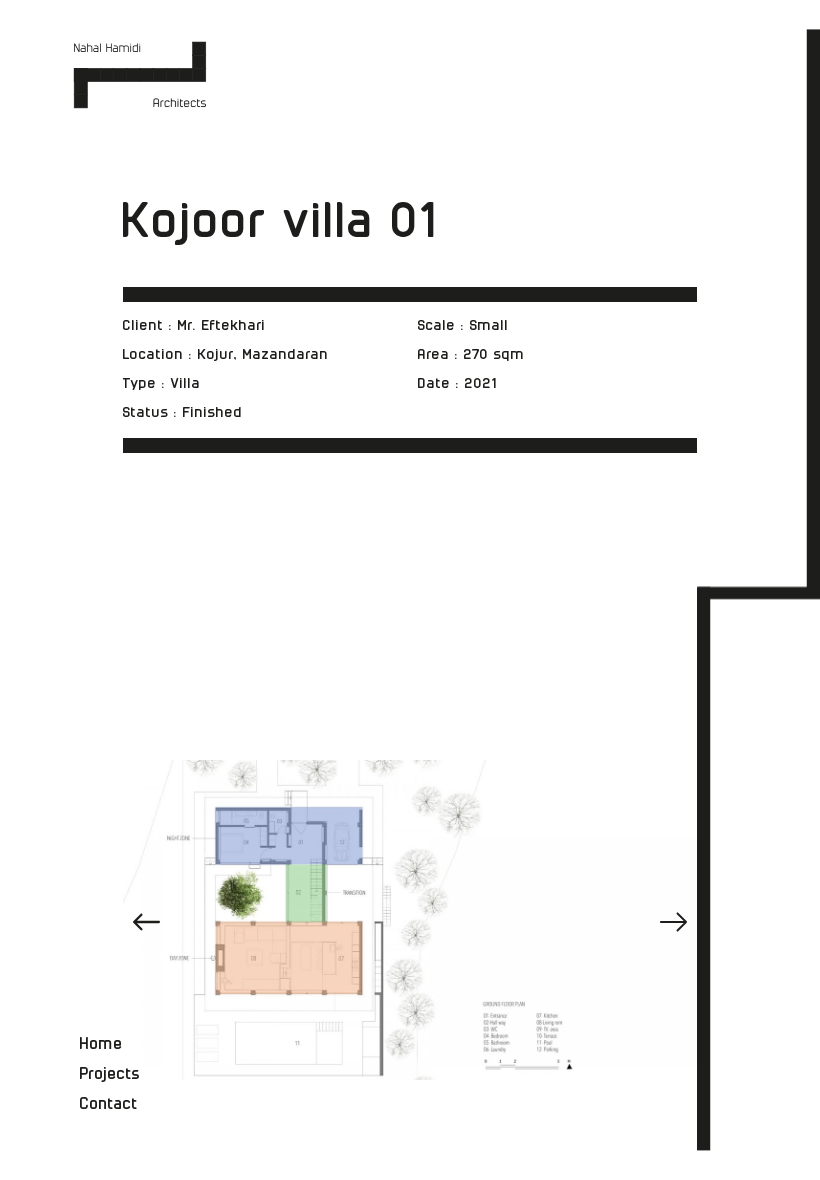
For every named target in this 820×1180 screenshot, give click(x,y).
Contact (109, 1104)
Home (101, 1044)
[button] (673, 922)
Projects (110, 1074)
